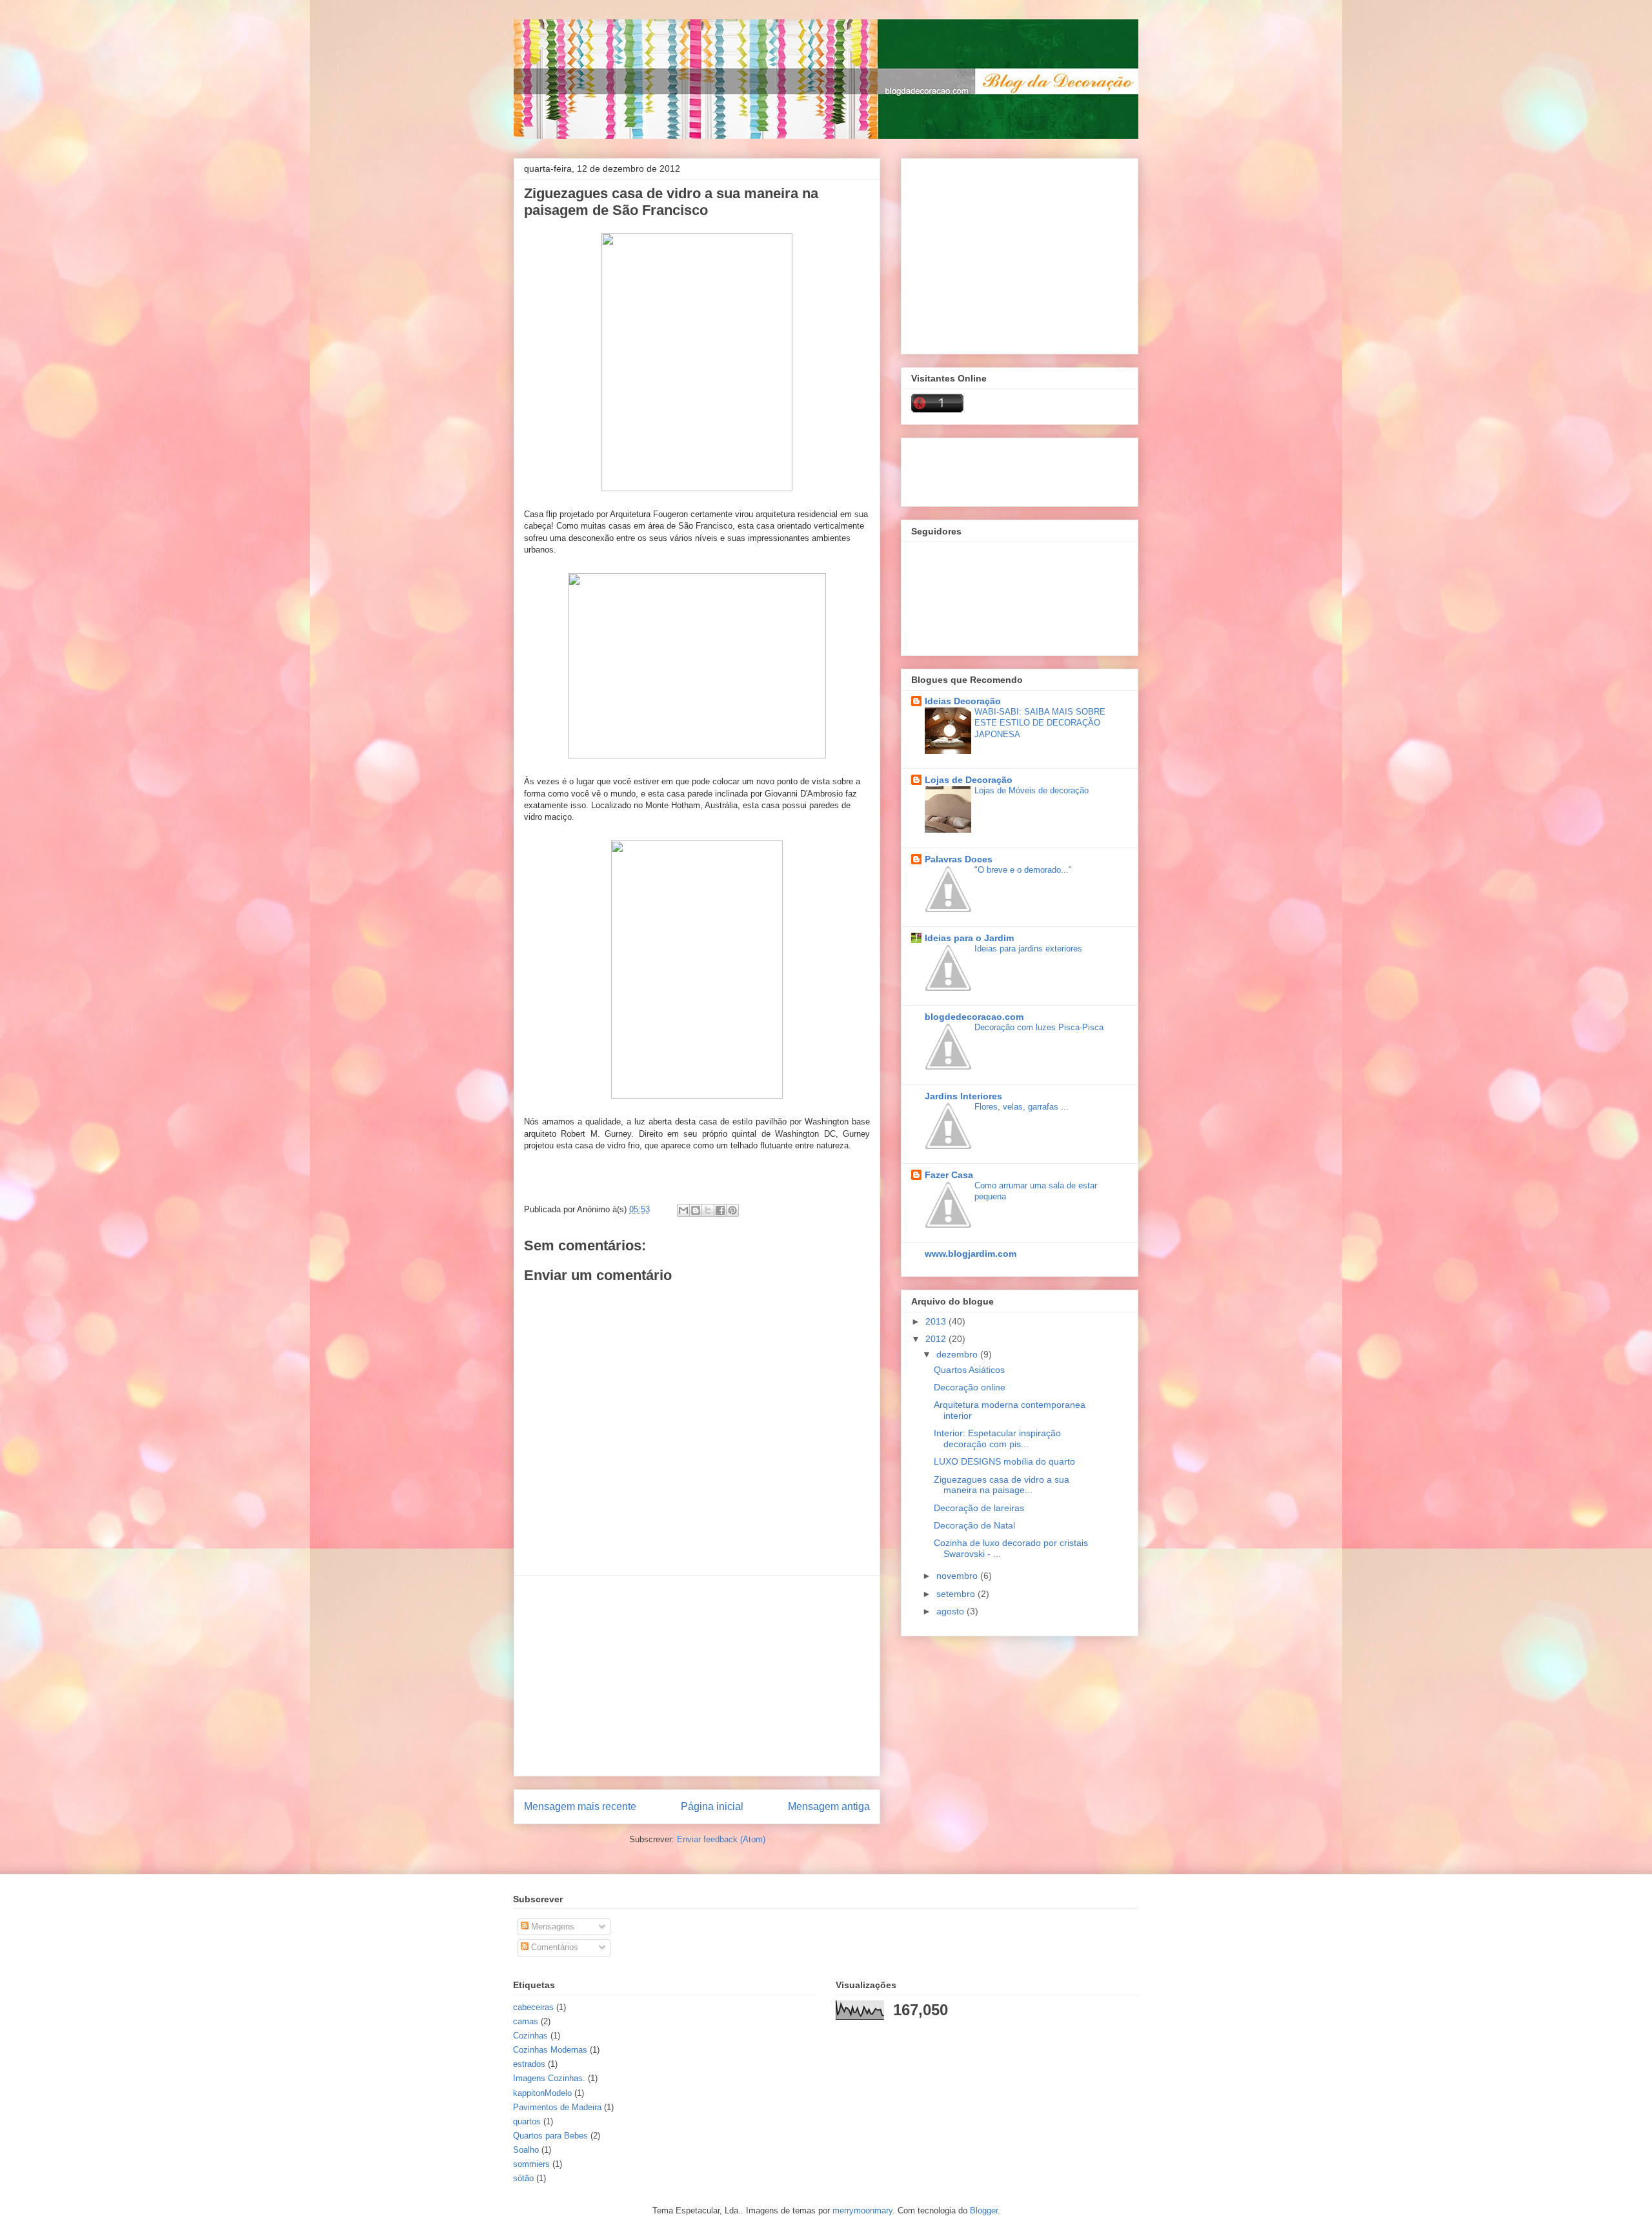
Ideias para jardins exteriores (1028, 949)
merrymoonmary (862, 2211)
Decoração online (970, 1387)
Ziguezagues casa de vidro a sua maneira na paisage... (1002, 1485)
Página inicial (712, 1806)
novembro (958, 1576)
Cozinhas (530, 2036)
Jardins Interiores (963, 1096)
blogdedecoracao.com (974, 1017)
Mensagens (551, 1926)
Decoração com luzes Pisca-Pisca (1039, 1027)
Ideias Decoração (963, 701)
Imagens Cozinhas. (549, 2078)
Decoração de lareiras (979, 1508)
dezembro (958, 1354)
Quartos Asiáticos (969, 1370)
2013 (937, 1321)
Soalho (526, 2150)
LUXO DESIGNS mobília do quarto (1004, 1461)
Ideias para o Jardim (969, 938)
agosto (952, 1611)
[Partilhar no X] (708, 1210)
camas (526, 2021)
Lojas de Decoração (969, 780)
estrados (529, 2064)
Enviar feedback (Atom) (721, 1839)
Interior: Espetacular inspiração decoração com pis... (997, 1438)
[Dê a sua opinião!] (696, 1210)
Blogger (984, 2211)
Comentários (553, 1947)
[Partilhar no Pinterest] (732, 1210)
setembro (957, 1594)
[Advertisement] (697, 1676)
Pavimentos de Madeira (557, 2107)
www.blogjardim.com (971, 1254)
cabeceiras (533, 2007)
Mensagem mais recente (580, 1806)
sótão (523, 2178)
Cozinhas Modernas (550, 2050)
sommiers (531, 2164)
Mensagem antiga (829, 1806)
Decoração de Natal (974, 1525)
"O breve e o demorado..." (1023, 870)
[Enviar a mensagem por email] (683, 1210)
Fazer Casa (949, 1175)
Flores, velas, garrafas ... (1022, 1107)
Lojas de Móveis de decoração (1032, 790)
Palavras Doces (959, 859)
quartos (527, 2121)
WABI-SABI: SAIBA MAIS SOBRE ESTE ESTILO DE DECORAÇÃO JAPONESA (1040, 723)
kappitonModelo (542, 2093)
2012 (937, 1339)
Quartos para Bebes (550, 2136)
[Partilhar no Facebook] (720, 1210)
